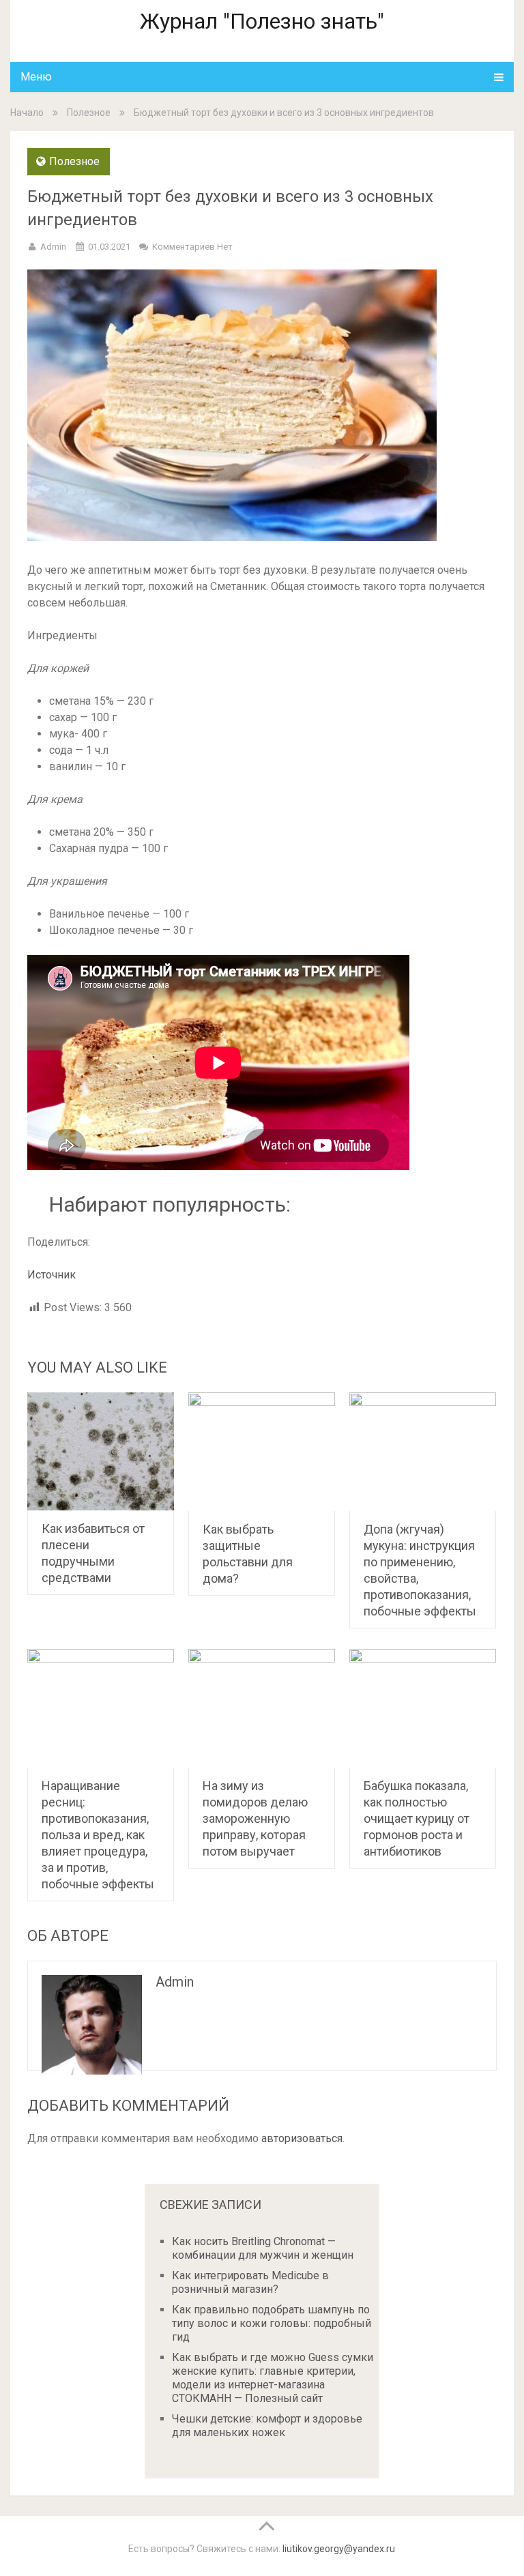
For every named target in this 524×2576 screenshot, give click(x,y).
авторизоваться (302, 2138)
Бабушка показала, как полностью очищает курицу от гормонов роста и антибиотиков (417, 1818)
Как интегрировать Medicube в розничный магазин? (250, 2282)
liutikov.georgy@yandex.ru (339, 2549)
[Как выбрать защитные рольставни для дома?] (262, 1452)
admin (53, 247)
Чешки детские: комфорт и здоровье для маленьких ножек (267, 2426)
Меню (36, 77)
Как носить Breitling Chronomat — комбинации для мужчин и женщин (263, 2248)
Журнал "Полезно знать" (262, 21)
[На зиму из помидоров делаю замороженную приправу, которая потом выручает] (262, 1708)
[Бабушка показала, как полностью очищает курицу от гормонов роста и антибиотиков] (423, 1708)
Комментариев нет (192, 247)
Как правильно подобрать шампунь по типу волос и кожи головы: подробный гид (272, 2323)
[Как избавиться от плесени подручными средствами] (101, 1451)
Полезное (89, 113)
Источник (52, 1275)
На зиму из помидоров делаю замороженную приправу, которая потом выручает (255, 1818)
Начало (27, 113)
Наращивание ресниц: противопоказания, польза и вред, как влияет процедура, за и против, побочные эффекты (98, 1835)
